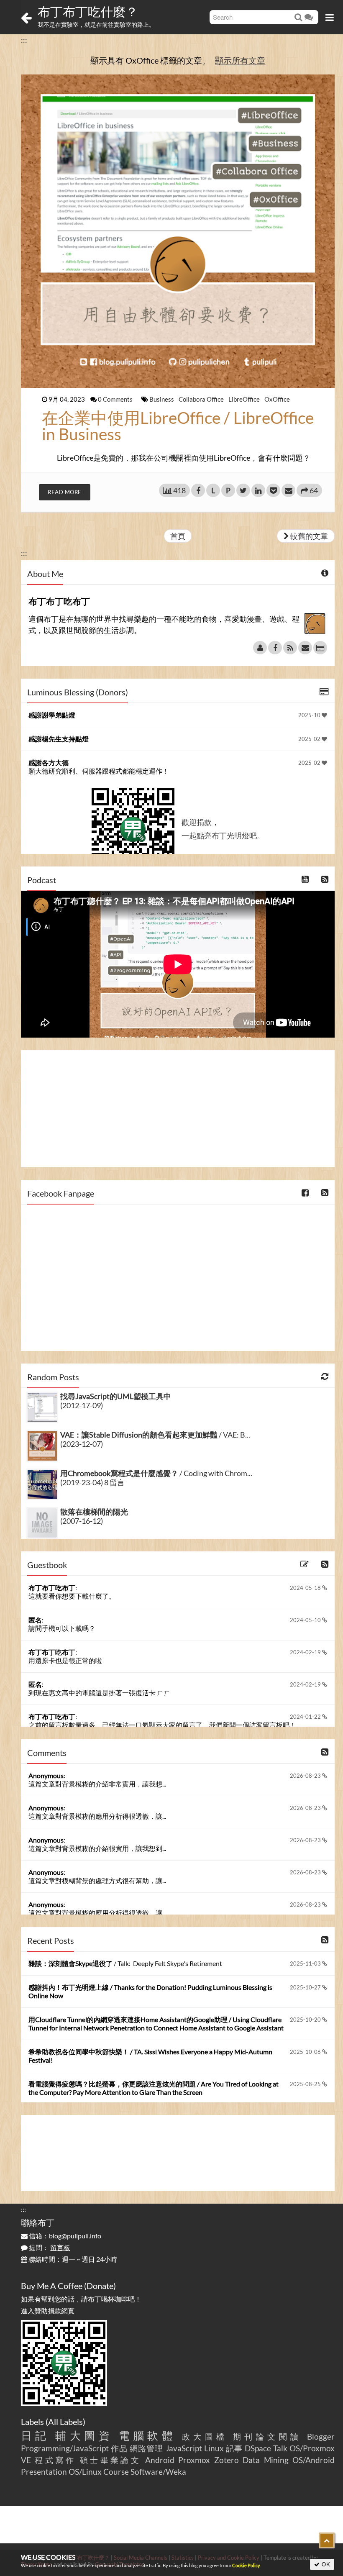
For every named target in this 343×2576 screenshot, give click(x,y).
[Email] (305, 648)
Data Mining (265, 2460)
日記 (35, 2435)
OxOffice (277, 399)
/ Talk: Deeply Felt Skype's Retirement (125, 1963)
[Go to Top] (327, 2540)
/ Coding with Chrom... (156, 1473)
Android (160, 2460)
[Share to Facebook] (198, 490)
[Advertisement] (178, 1109)
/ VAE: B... (155, 1435)
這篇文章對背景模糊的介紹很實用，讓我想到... (97, 1848)
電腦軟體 (148, 2435)
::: (24, 40)
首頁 (178, 536)
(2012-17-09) (82, 1405)
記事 (234, 2448)
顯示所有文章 (240, 60)
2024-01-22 (306, 1717)
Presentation (44, 2472)
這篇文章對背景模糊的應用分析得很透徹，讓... (97, 1816)
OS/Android (314, 2460)
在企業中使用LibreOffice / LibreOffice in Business (178, 426)
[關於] (260, 648)
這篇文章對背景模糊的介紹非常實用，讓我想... (97, 1784)
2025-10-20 (306, 2020)
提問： (49, 2247)
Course (116, 2472)
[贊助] (320, 648)
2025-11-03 (306, 1963)
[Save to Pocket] (273, 490)
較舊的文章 (308, 536)
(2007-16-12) (82, 1521)
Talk (280, 2448)
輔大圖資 (84, 2435)
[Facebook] (275, 648)
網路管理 (146, 2448)
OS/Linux (85, 2472)
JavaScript (184, 2448)
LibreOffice (245, 399)
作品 (119, 2448)
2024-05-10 (306, 1620)
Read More (65, 492)
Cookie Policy (246, 2565)
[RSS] (290, 648)
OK (325, 2564)
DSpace (258, 2448)
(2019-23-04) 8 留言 (92, 1482)
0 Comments (116, 399)
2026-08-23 (306, 1776)
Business (162, 399)
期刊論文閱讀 (267, 2436)
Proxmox (194, 2460)
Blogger (321, 2436)
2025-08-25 (306, 2084)
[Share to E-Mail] (288, 490)
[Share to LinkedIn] (258, 490)
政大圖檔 (205, 2436)
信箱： (64, 2236)
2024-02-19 (306, 1652)
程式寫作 (55, 2460)
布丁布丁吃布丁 (52, 1588)
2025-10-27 (306, 1987)
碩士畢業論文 (111, 2460)
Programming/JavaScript (65, 2448)
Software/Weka (158, 2472)
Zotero (227, 2460)
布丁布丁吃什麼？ (88, 11)
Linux (214, 2448)
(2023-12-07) (82, 1444)
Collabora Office (202, 399)
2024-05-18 (306, 1588)
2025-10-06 (306, 2052)
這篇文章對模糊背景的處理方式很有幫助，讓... (97, 1880)
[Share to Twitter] (243, 490)
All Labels (65, 2422)
